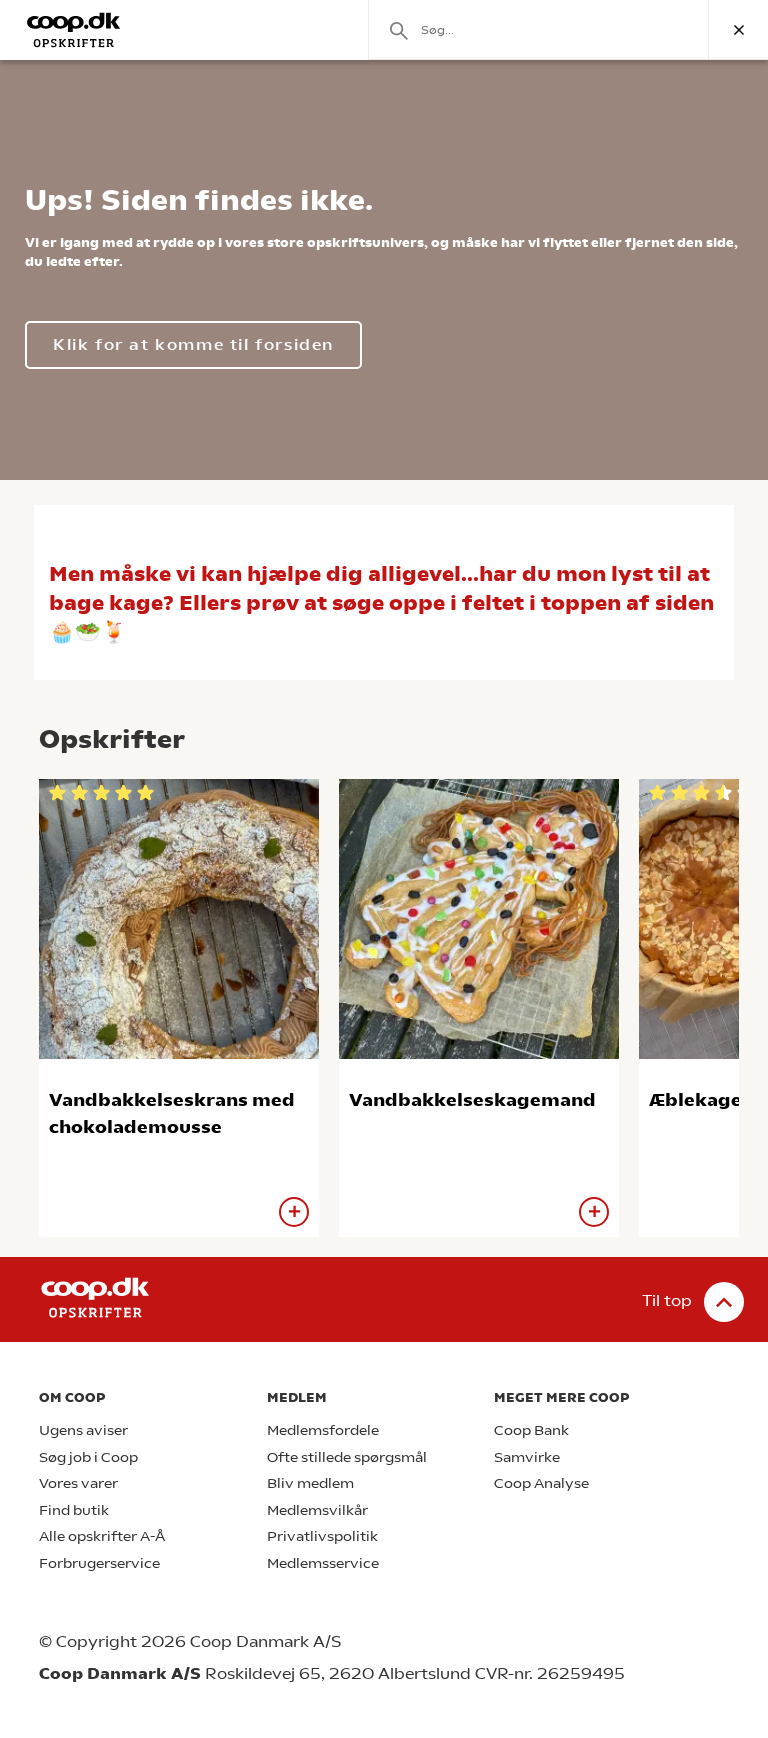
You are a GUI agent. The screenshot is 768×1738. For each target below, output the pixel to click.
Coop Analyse (541, 1483)
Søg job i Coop (88, 1457)
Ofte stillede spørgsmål (347, 1457)
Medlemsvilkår (317, 1510)
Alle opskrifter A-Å (102, 1536)
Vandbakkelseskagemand (472, 1099)
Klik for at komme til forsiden (193, 344)
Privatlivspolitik (322, 1536)
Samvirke (527, 1457)
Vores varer (78, 1483)
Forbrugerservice (99, 1563)
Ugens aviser (83, 1430)
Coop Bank (531, 1430)
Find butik (74, 1510)
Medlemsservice (323, 1563)
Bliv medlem (310, 1483)
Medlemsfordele (323, 1430)
